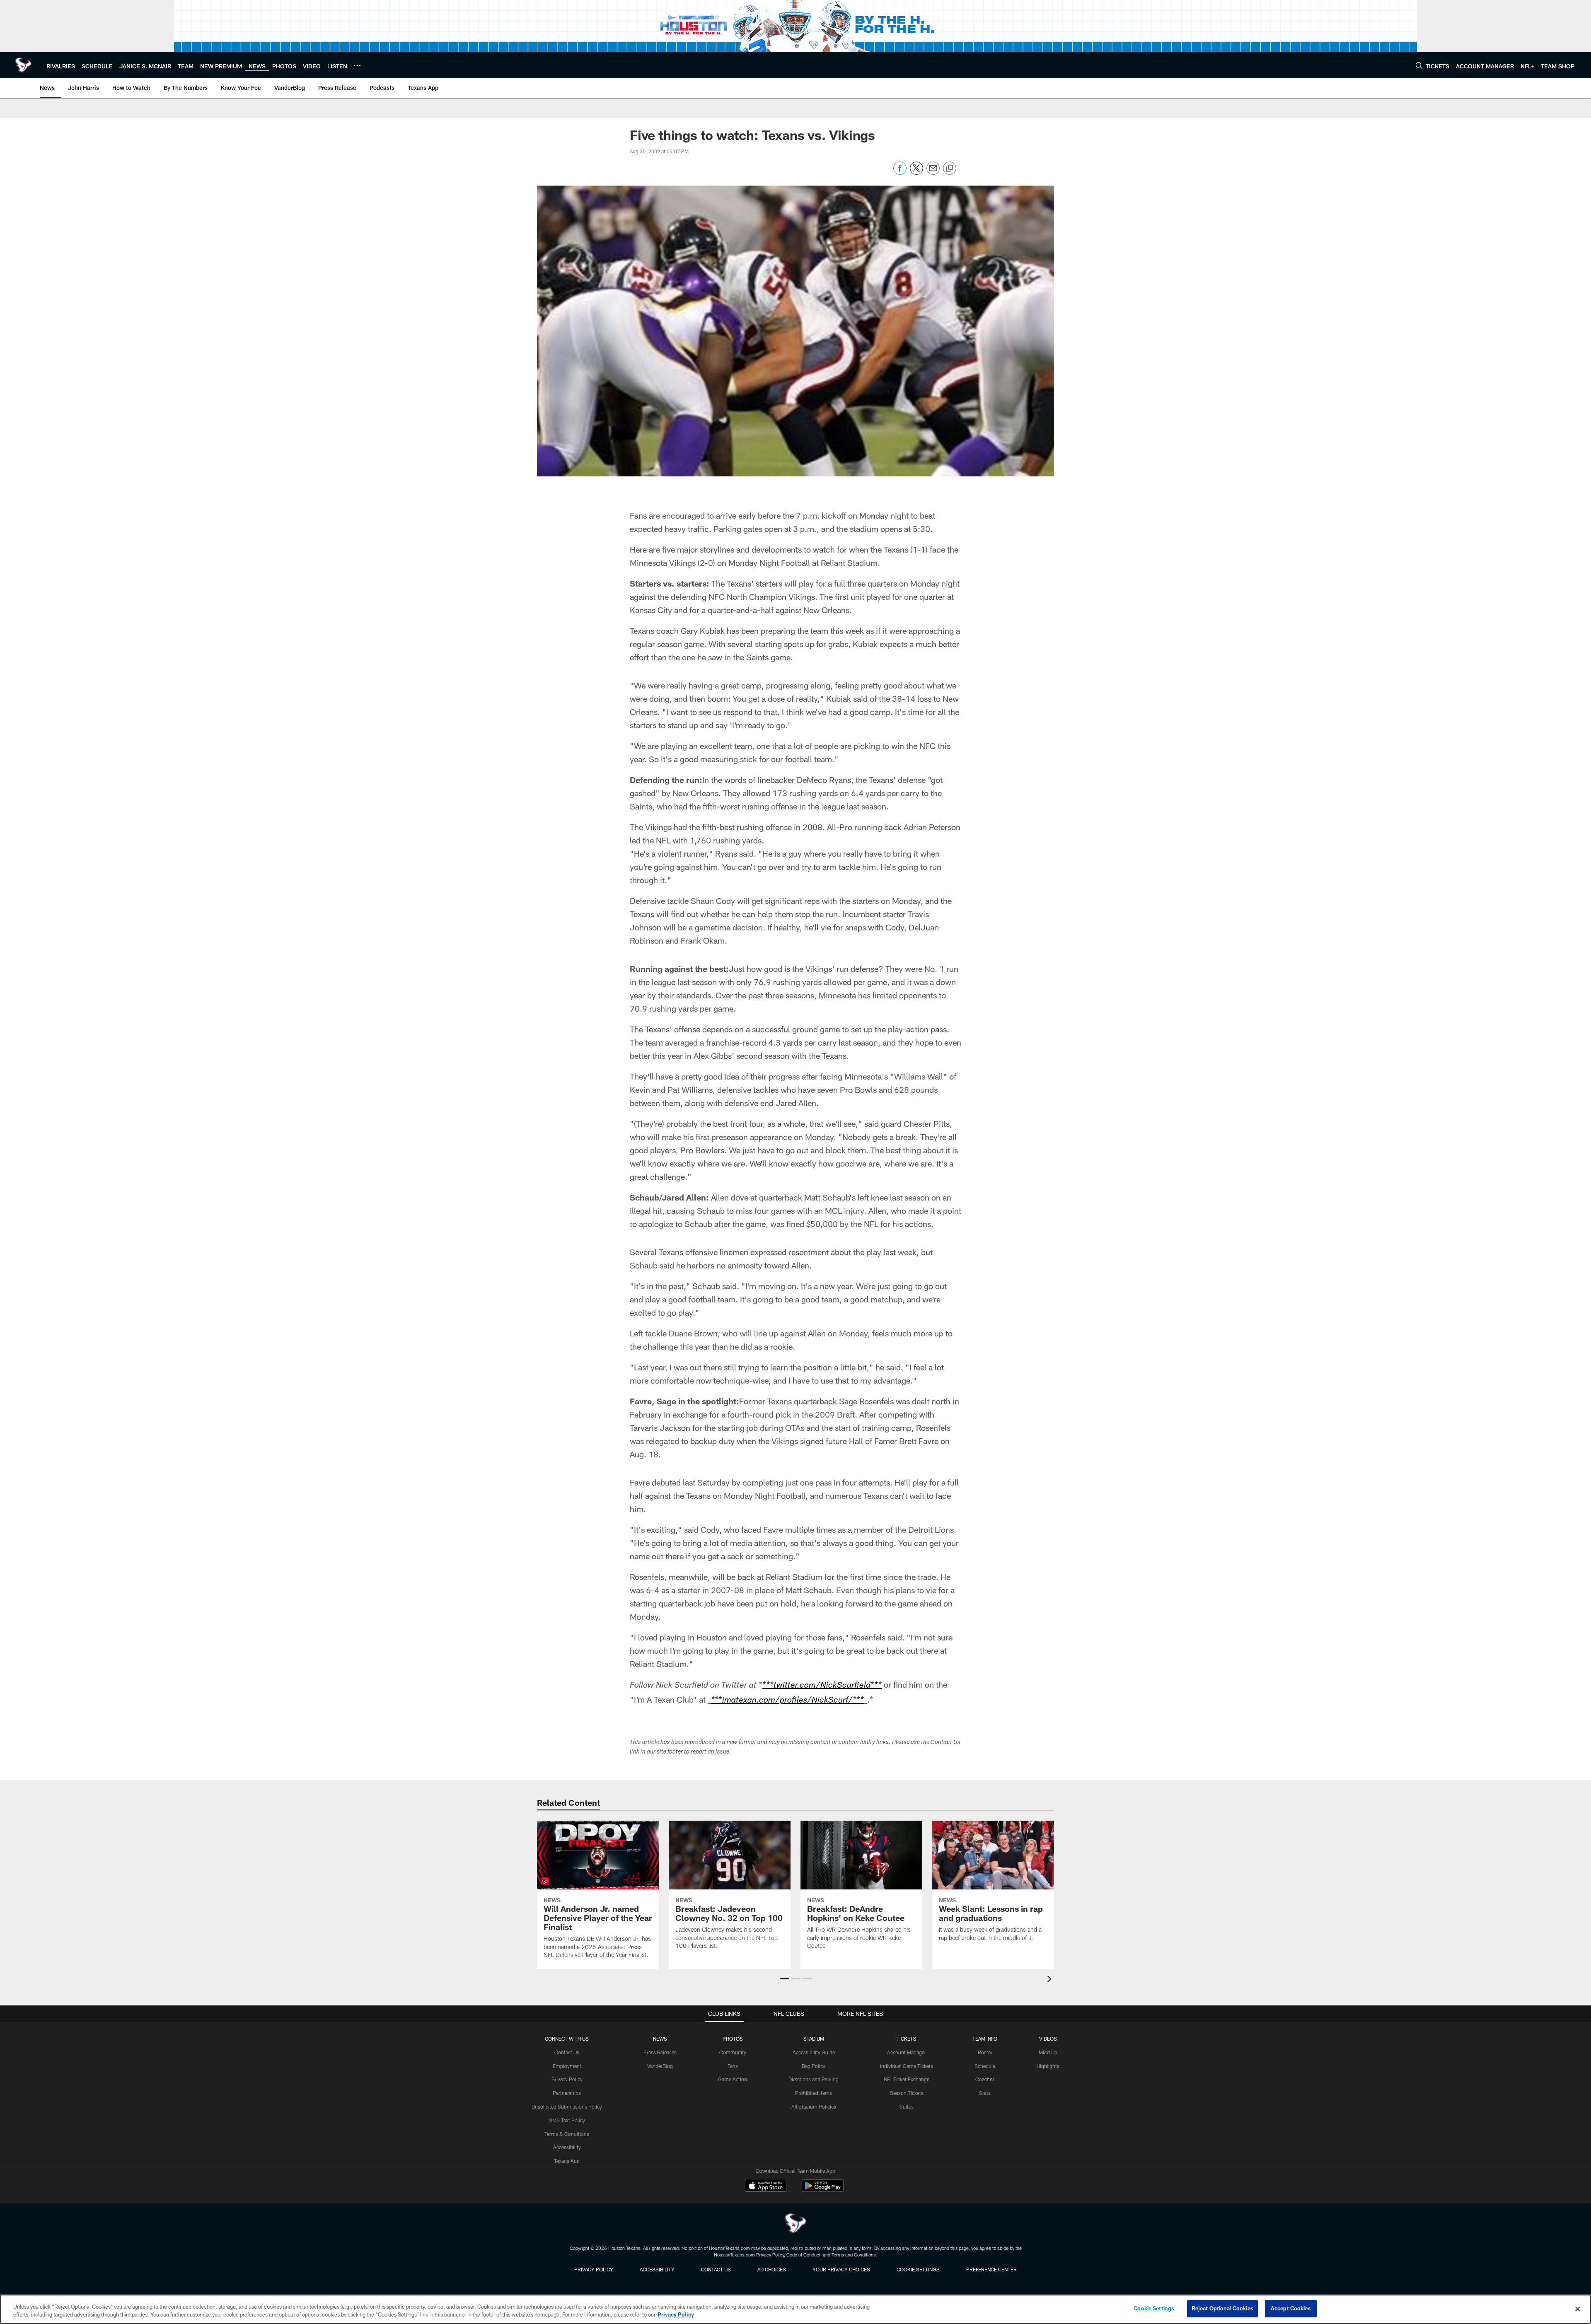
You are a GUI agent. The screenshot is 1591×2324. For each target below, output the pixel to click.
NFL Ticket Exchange (907, 2079)
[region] (795, 2309)
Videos (1048, 2039)
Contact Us (567, 2052)
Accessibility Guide (814, 2052)
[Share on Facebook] (900, 173)
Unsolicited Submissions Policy (567, 2107)
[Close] (1578, 2309)
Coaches (985, 2079)
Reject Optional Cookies (1222, 2308)
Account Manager (907, 2052)
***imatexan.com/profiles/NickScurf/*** (787, 1701)
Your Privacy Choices (841, 2269)
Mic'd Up (1048, 2052)
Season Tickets (907, 2093)
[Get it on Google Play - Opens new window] (823, 2190)
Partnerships (567, 2093)
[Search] (1419, 65)
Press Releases (660, 2052)
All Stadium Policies (814, 2107)
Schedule (985, 2066)
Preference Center (991, 2269)
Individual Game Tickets (907, 2066)
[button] (785, 1979)
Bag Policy (814, 2066)
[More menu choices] (357, 65)
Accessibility (567, 2147)
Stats (985, 2093)
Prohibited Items (814, 2093)
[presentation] (1051, 1980)
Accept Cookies (1291, 2308)
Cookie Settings (918, 2269)
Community (733, 2052)
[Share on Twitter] (916, 173)
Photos (733, 2039)
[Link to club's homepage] (23, 65)
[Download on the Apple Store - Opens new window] (766, 2187)
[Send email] (933, 173)
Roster (985, 2052)
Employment (567, 2066)
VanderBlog (660, 2066)
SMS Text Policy (567, 2120)
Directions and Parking (814, 2079)
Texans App (567, 2161)
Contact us (716, 2269)
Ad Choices (772, 2269)
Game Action (733, 2079)
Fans (733, 2066)
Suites (907, 2107)
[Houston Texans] (795, 2224)
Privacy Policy (567, 2079)
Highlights (1048, 2066)
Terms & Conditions (567, 2134)
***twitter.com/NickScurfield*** (822, 1686)
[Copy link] (950, 169)
